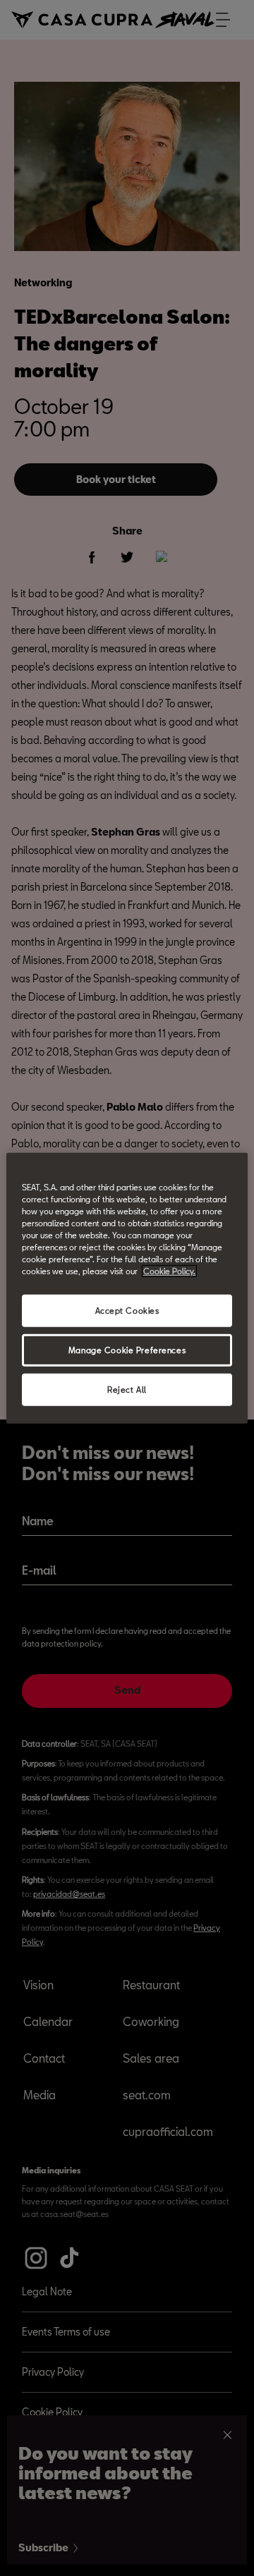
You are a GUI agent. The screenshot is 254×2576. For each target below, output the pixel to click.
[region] (127, 1288)
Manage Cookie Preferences (127, 1350)
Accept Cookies (127, 1311)
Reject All (127, 1390)
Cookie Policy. (169, 1271)
